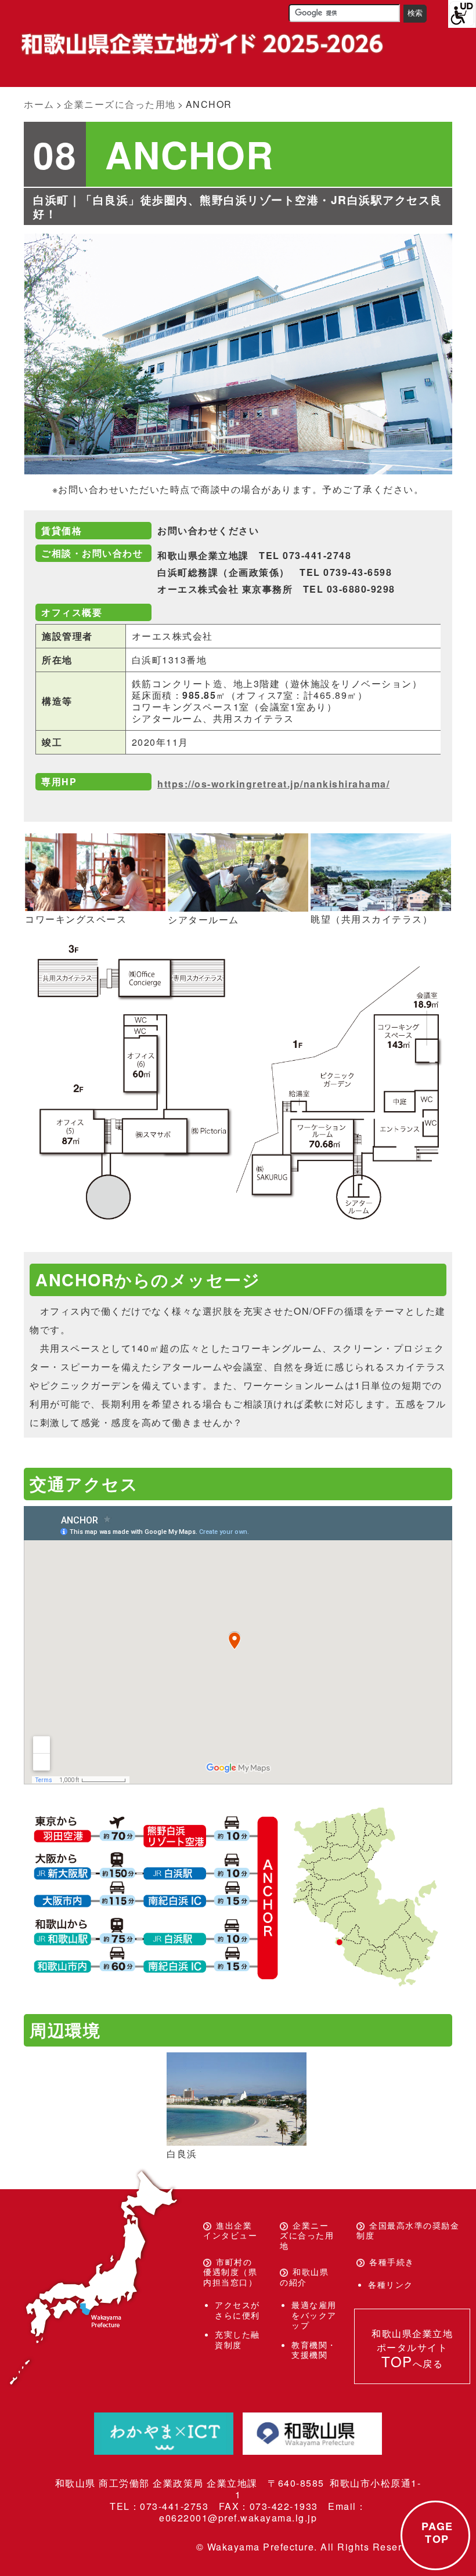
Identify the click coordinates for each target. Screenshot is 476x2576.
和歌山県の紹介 (304, 2277)
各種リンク (391, 2284)
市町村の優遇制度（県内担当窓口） (230, 2272)
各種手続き (392, 2262)
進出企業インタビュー (230, 2230)
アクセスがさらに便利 (237, 2310)
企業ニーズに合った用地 (307, 2235)
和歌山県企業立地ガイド (200, 44)
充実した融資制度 (237, 2339)
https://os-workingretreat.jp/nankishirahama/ (273, 784)
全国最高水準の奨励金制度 (408, 2230)
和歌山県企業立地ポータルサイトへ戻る (412, 2349)
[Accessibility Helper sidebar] (462, 14)
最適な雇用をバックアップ (314, 2315)
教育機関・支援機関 (314, 2350)
